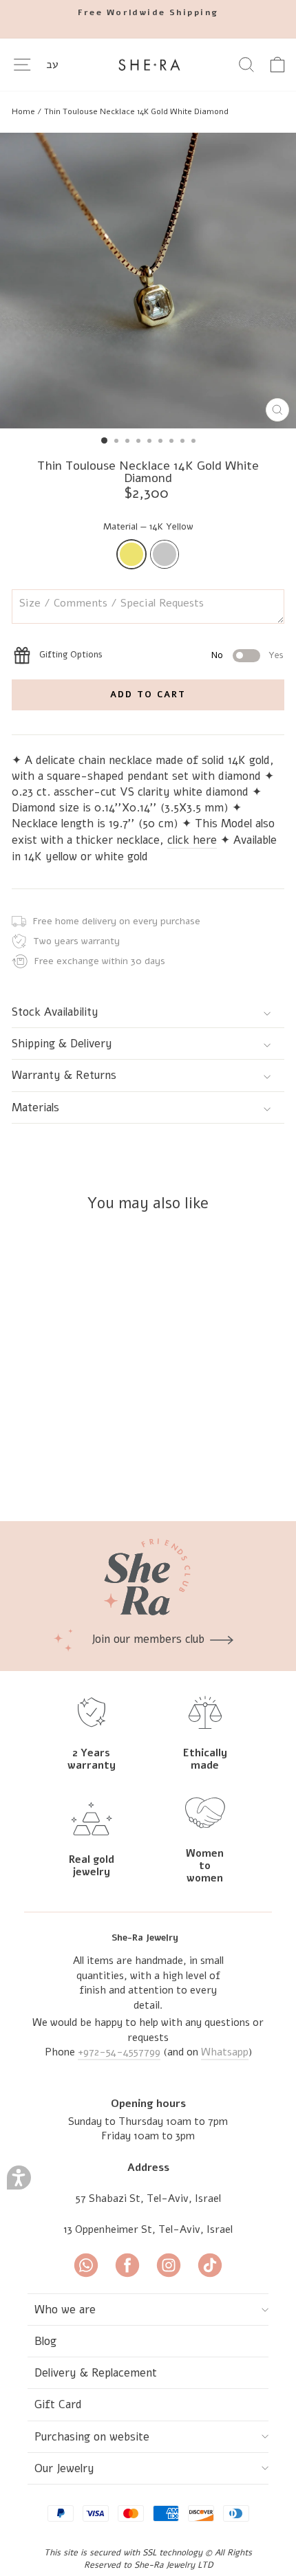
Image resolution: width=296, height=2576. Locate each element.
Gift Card (58, 2404)
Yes (276, 655)
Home (23, 111)
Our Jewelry (64, 2468)
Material (148, 527)
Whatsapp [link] (225, 2052)
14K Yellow (131, 554)
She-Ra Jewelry (145, 1938)
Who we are (65, 2310)
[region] (148, 111)
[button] (19, 2177)
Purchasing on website (92, 2437)
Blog (45, 2341)
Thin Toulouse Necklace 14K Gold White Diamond (136, 111)
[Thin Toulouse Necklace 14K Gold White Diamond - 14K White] (111, 1474)
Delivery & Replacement (96, 2373)
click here (192, 840)
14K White (165, 554)
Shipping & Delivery (62, 1044)
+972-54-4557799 (119, 2052)
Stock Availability (55, 1012)
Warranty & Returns (64, 1075)
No (217, 655)
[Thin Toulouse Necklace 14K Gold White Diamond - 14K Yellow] (95, 1474)
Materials (35, 1107)
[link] (148, 13)
